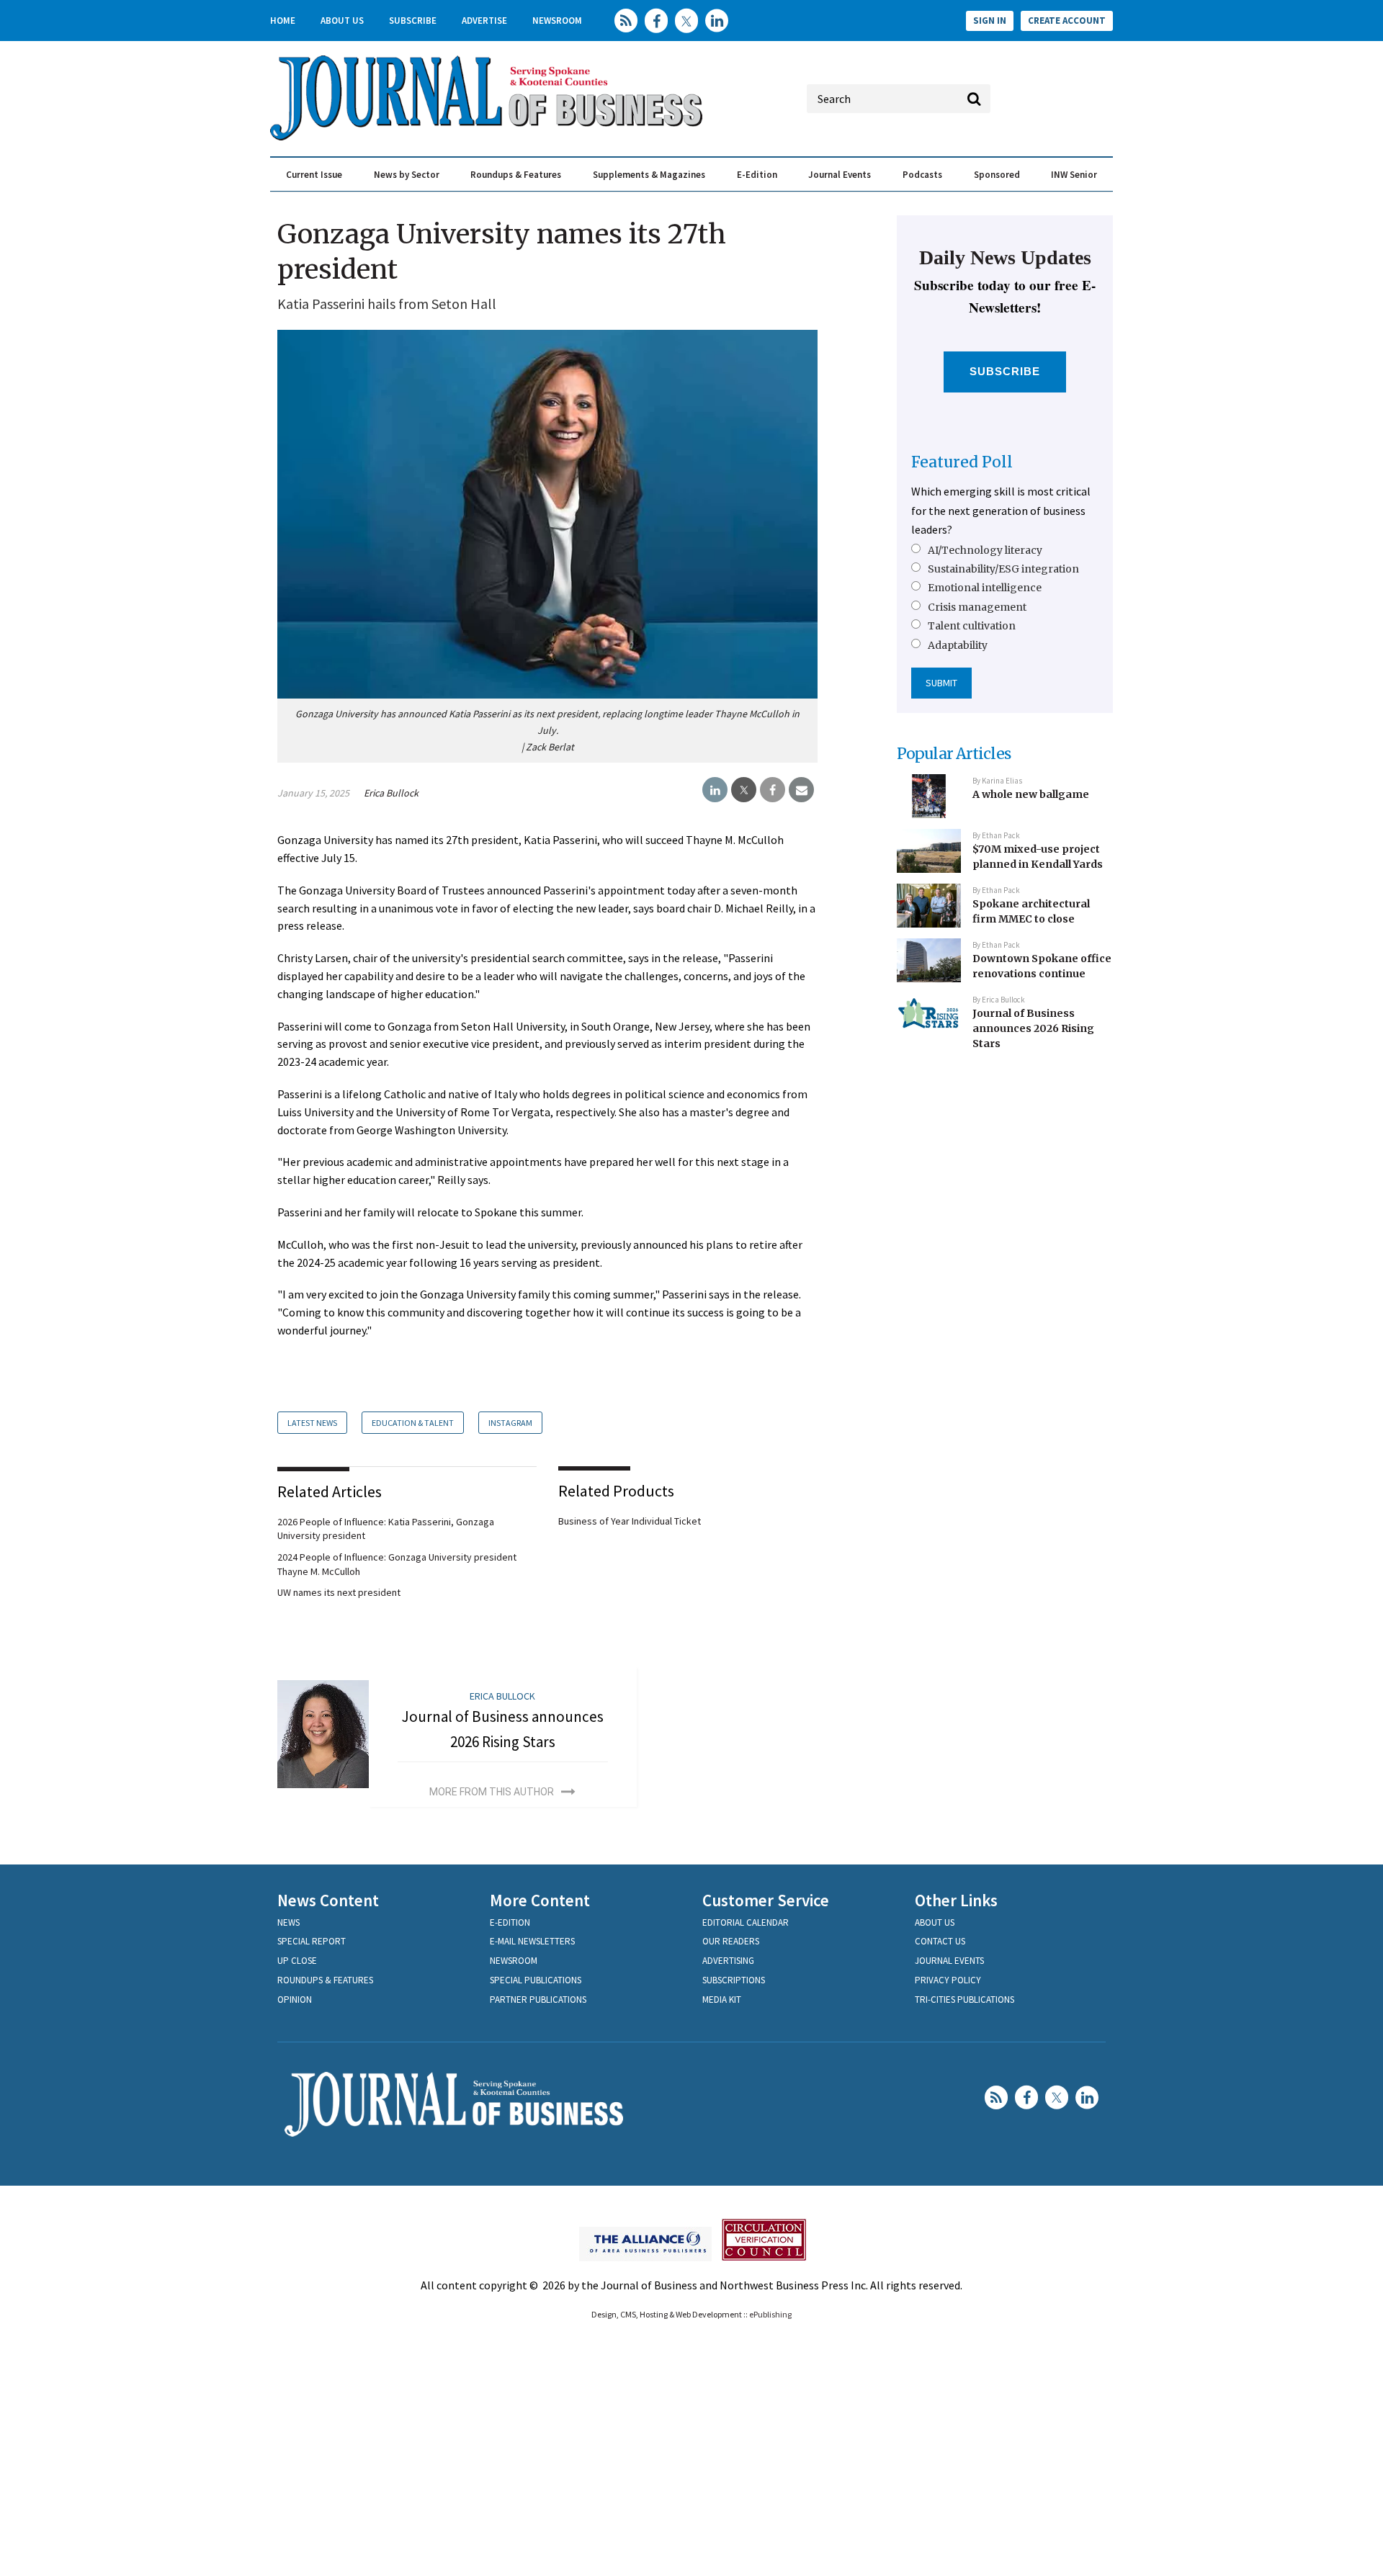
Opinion (295, 2000)
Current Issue (314, 175)
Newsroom (557, 21)
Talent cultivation (972, 626)
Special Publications (536, 1980)
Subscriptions (734, 1980)
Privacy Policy (948, 1980)
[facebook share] (773, 790)
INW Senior (1074, 175)
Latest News (312, 1423)
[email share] (801, 790)
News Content (328, 1900)
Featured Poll (962, 462)
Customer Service (766, 1900)
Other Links (956, 1900)
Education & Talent (413, 1423)
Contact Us (940, 1941)
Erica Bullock (391, 793)
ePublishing (770, 2314)
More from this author (492, 1792)
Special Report (312, 1941)
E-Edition (757, 175)
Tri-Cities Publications (964, 2000)
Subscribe (413, 21)
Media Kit (722, 2000)
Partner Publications (538, 2000)
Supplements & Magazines (649, 175)
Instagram (510, 1423)
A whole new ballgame (1031, 794)
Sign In (990, 21)
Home (283, 21)
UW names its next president (339, 1592)
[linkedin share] (715, 790)
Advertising (728, 1961)
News (288, 1922)
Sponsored (997, 175)
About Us (342, 21)
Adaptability (958, 645)
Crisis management (977, 607)
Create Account (1067, 21)
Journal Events (840, 175)
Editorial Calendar (746, 1922)
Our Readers (731, 1941)
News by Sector (407, 175)
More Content (540, 1900)
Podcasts (922, 175)
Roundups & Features (516, 175)
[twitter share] (744, 790)
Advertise (484, 21)
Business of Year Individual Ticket (630, 1521)
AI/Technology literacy (985, 550)
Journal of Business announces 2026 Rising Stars (1033, 1028)
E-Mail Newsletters (532, 1941)
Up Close (297, 1961)
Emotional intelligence (985, 588)
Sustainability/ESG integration (1003, 569)
